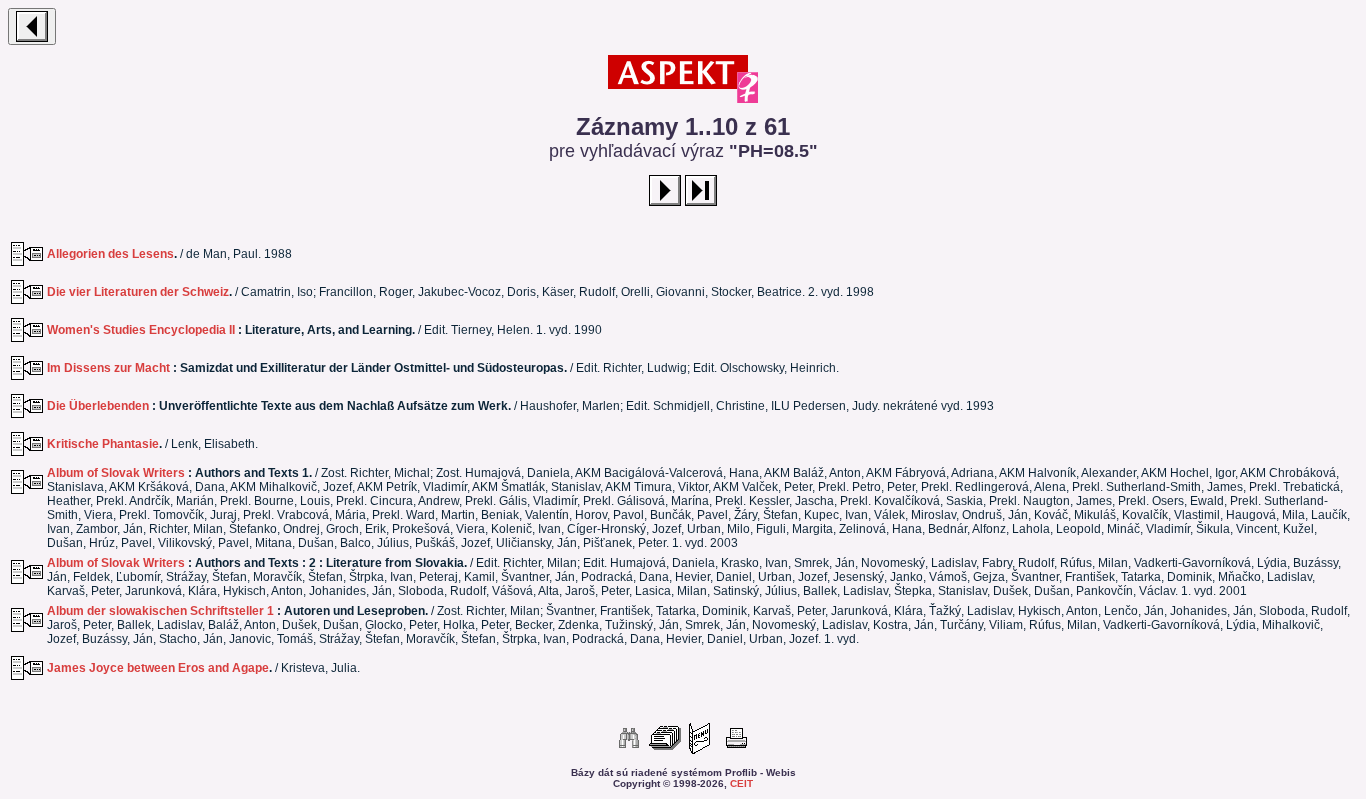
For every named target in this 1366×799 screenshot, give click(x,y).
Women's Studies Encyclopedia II (141, 330)
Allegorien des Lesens (110, 254)
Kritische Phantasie (103, 444)
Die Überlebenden (98, 406)
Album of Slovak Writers (116, 473)
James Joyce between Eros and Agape (158, 668)
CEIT (741, 783)
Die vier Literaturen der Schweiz (138, 292)
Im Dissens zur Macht (108, 368)
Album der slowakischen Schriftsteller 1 (160, 611)
